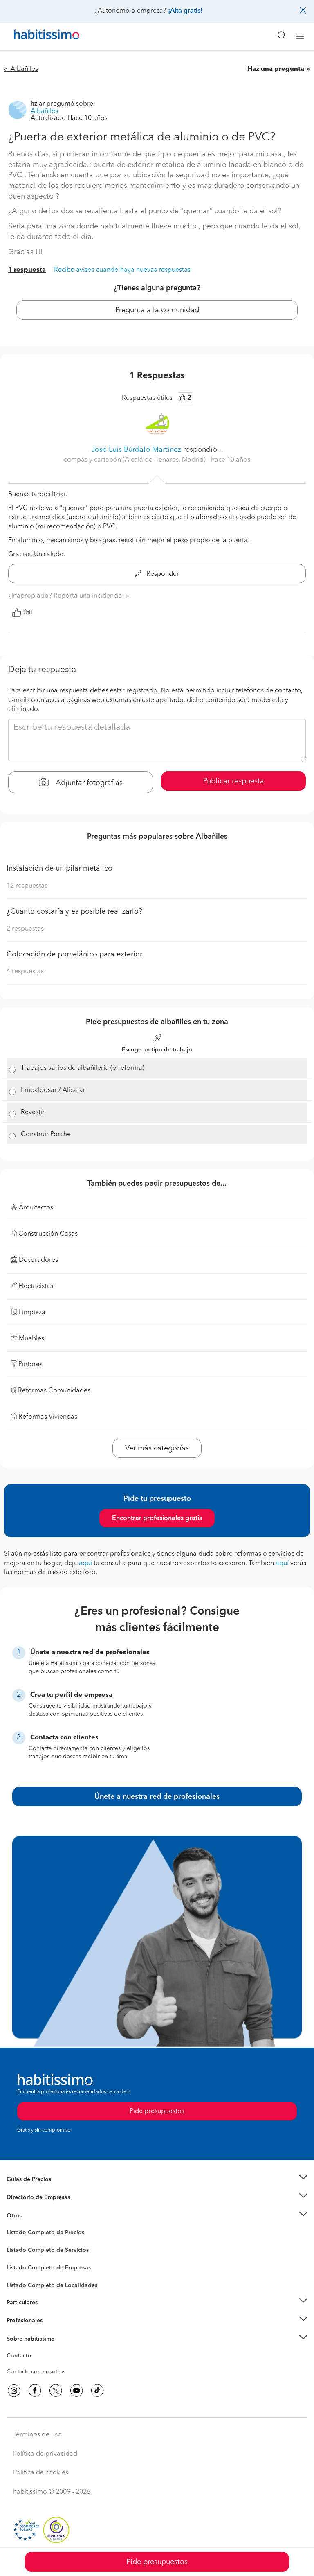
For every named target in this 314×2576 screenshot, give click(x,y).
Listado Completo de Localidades (52, 2285)
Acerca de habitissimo (36, 2349)
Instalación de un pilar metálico (59, 868)
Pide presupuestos (157, 2562)
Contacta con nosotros (36, 2372)
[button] (157, 2179)
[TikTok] (97, 2391)
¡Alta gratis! (185, 11)
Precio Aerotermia (30, 2197)
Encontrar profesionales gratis (157, 1518)
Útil (28, 613)
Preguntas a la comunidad (40, 2234)
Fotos (14, 2242)
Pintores (17, 2257)
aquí (85, 1563)
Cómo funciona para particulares (49, 2312)
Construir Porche (46, 1135)
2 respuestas (25, 929)
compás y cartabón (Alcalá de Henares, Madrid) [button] (136, 460)
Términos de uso (37, 2435)
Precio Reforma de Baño (38, 2189)
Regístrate (19, 2321)
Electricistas (22, 2265)
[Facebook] (35, 2391)
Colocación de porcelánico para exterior (74, 954)
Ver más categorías (157, 1448)
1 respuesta (27, 270)
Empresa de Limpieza (35, 2216)
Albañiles (19, 2273)
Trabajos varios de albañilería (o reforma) (83, 1068)
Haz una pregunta (276, 69)
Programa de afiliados (35, 2365)
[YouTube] (76, 2391)
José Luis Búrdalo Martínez (136, 450)
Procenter (19, 2250)
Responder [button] (162, 574)
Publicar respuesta (234, 781)
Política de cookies (41, 2473)
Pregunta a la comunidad (157, 310)
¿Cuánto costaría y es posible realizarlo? (74, 911)
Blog (13, 2226)
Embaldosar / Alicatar (53, 1090)
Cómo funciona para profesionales (52, 2331)
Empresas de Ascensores (39, 2208)
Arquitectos (22, 2281)
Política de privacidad (45, 2454)
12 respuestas (27, 886)
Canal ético (21, 2357)
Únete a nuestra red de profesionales (157, 1797)
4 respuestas (25, 972)
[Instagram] (14, 2391)
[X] (56, 2391)
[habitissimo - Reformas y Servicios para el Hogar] (37, 36)
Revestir (33, 1112)
